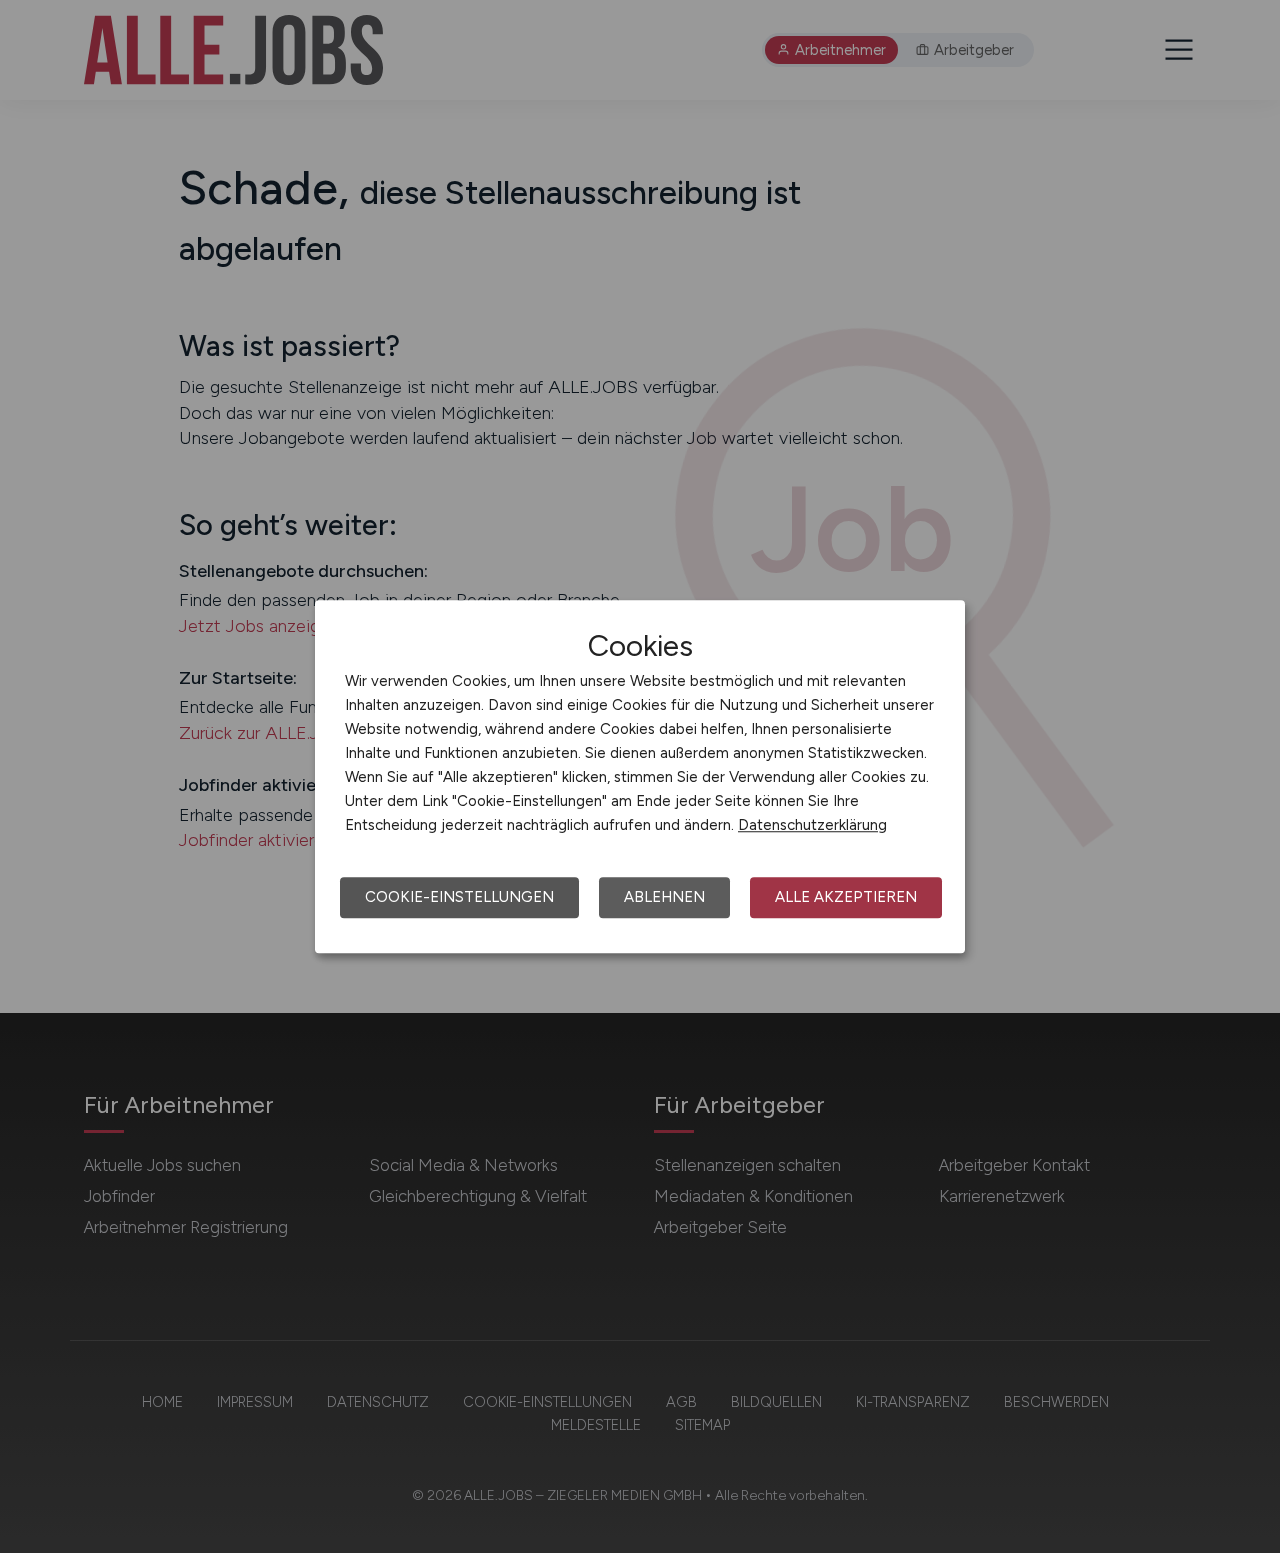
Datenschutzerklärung (812, 825)
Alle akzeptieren (846, 897)
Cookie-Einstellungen (459, 897)
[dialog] (640, 777)
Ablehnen (664, 897)
